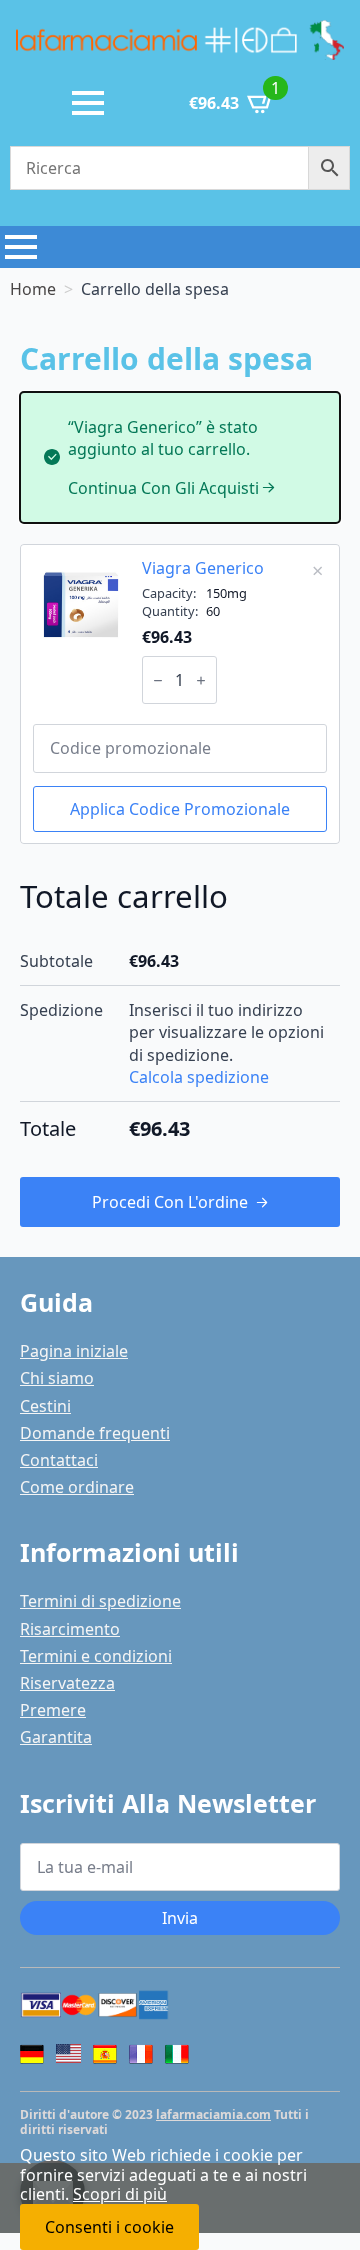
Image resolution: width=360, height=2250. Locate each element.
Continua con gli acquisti (163, 488)
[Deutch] (32, 2054)
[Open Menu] (88, 103)
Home (33, 289)
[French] (141, 2054)
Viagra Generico (203, 568)
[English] (68, 2056)
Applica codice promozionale (180, 809)
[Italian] (177, 2054)
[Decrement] (158, 680)
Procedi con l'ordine (170, 1202)
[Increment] (201, 680)
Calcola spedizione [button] (199, 1077)
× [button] (317, 570)
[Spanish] (105, 2054)
